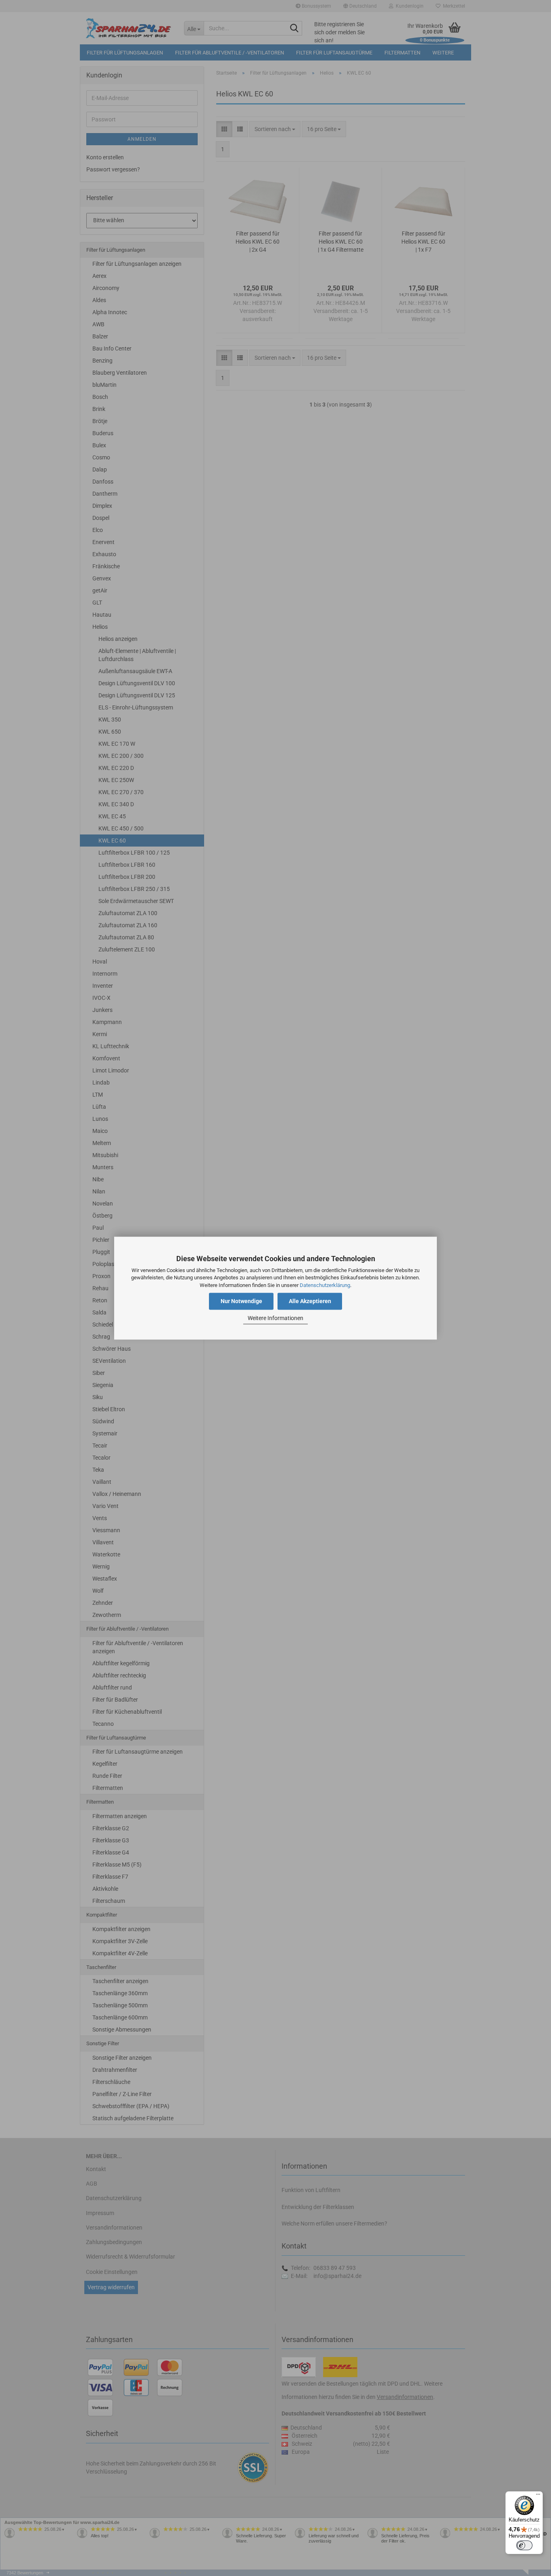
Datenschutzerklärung (325, 1285)
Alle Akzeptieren (310, 1301)
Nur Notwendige (241, 1301)
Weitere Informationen (275, 1318)
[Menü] (538, 2496)
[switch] (524, 2545)
